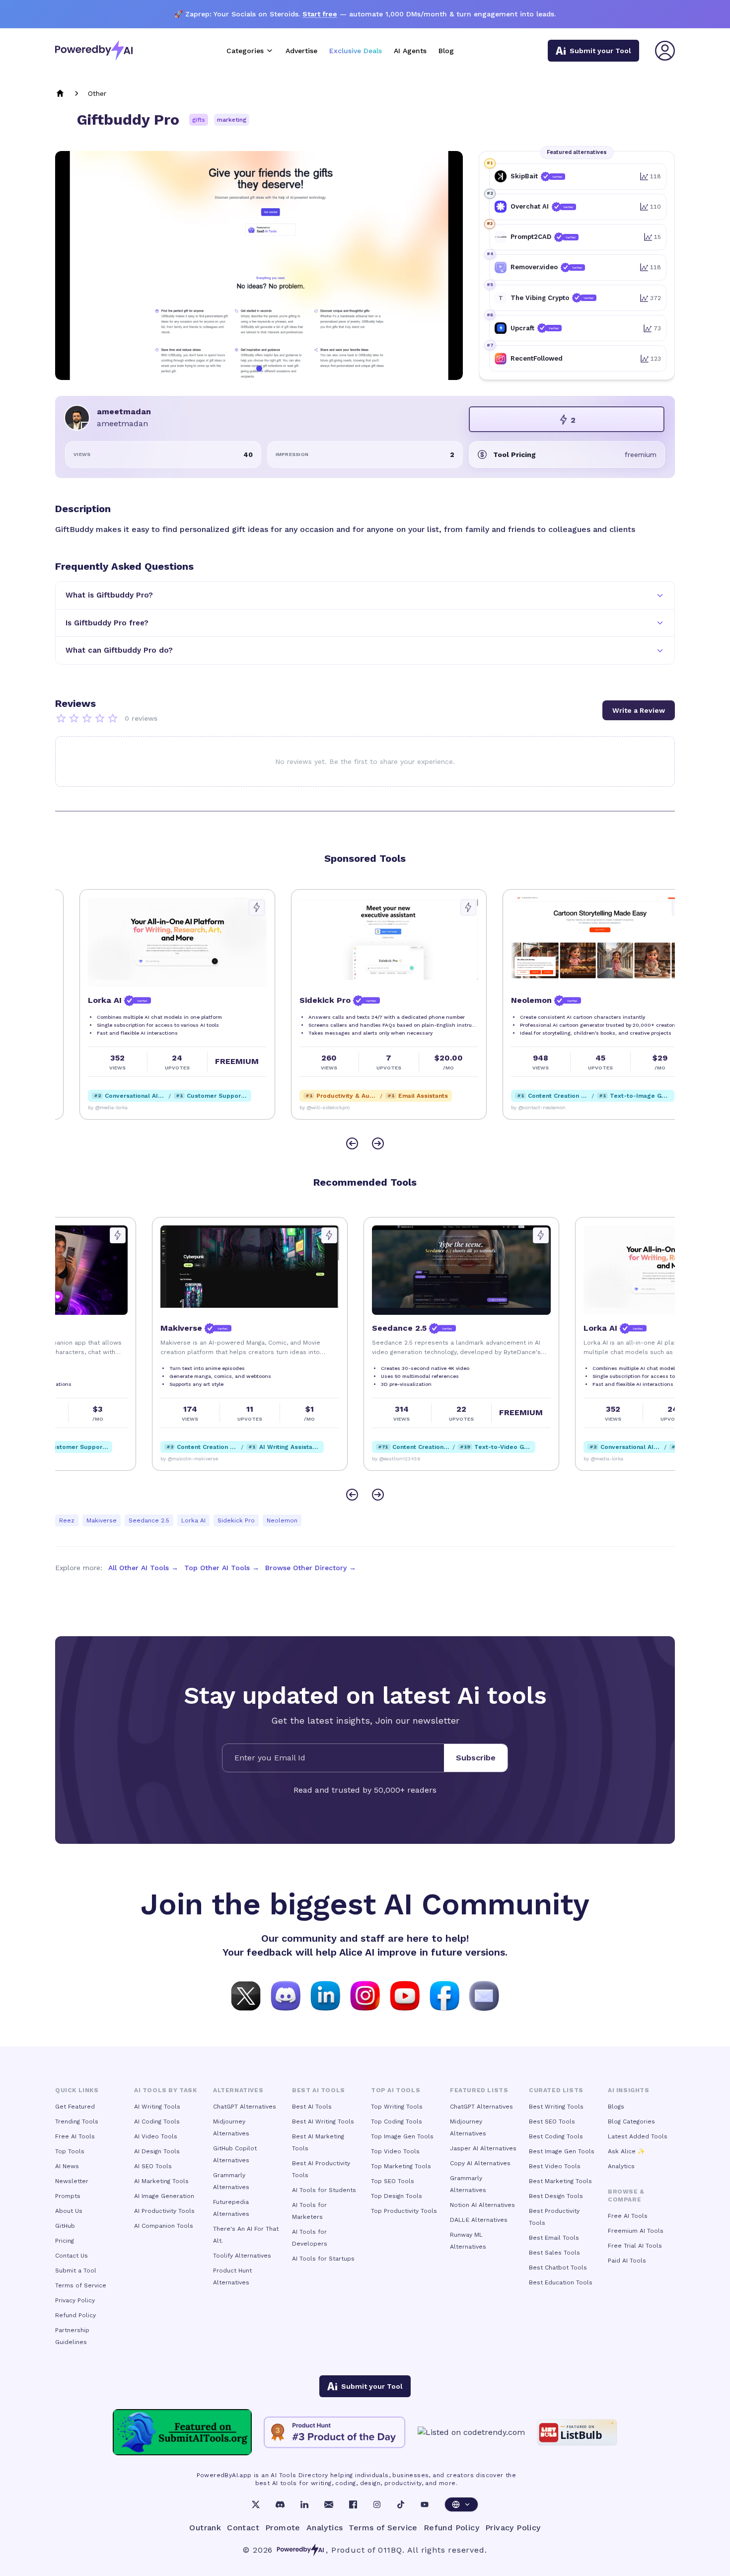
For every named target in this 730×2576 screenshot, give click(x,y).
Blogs (616, 2107)
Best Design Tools (556, 2196)
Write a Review (639, 710)
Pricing (65, 2241)
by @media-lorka (83, 1107)
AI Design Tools (157, 2151)
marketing (232, 120)
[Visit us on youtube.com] (405, 1995)
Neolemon (282, 1520)
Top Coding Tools (397, 2121)
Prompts (68, 2196)
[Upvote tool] (232, 908)
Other (97, 93)
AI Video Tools (156, 2136)
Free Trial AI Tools (635, 2246)
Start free (320, 14)
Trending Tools (77, 2121)
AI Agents (410, 51)
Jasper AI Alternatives (483, 2148)
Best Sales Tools (554, 2253)
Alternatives (238, 2090)
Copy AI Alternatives (480, 2163)
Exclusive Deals (356, 51)
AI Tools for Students (324, 2190)
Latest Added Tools (638, 2136)
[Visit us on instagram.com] (365, 1995)
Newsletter (72, 2181)
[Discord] (280, 2504)
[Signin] (665, 51)
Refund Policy (75, 2315)
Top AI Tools (396, 2090)
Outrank (205, 2528)
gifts (199, 120)
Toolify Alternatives (242, 2256)
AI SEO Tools (153, 2166)
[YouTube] (425, 2504)
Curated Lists (556, 2090)
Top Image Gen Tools (402, 2136)
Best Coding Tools (556, 2136)
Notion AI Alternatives (482, 2205)
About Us (69, 2211)
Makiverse (102, 1520)
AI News (67, 2166)
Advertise (301, 51)
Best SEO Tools (552, 2121)
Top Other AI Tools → (222, 1568)
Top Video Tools (395, 2151)
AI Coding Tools (157, 2121)
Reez (67, 1520)
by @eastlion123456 (511, 1459)
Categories (245, 51)
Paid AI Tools (627, 2261)
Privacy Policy (75, 2300)
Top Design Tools (397, 2196)
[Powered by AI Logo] (94, 50)
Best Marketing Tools (560, 2181)
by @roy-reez (79, 1459)
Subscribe (476, 1758)
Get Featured (75, 2107)
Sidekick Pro (236, 1520)
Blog (446, 51)
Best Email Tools (554, 2238)
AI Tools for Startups (323, 2259)
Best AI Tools (312, 2107)
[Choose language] (461, 2504)
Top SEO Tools (393, 2181)
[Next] (378, 1143)
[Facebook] (353, 2504)
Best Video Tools (555, 2166)
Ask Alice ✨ (626, 2151)
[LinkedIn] (304, 2504)
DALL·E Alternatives (479, 2220)
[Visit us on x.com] (246, 1995)
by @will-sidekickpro (300, 1107)
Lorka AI (193, 1520)
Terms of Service (81, 2285)
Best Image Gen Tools (562, 2151)
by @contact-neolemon (514, 1107)
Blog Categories (631, 2121)
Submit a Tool (76, 2271)
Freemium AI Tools (636, 2231)
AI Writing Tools (157, 2107)
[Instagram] (377, 2504)
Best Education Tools (561, 2282)
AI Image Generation (164, 2196)
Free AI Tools (75, 2136)
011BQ (390, 2550)
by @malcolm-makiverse (304, 1459)
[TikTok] (401, 2504)
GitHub (65, 2226)
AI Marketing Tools (161, 2181)
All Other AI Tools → (143, 1568)
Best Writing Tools (556, 2107)
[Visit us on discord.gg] (286, 1995)
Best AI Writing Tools (323, 2121)
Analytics (621, 2166)
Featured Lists (479, 2090)
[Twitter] (256, 2504)
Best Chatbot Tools (558, 2268)
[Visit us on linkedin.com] (325, 1995)
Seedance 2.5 (149, 1520)
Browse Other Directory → (311, 1568)
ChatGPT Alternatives (245, 2107)
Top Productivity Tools (404, 2211)
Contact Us (72, 2256)
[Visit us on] (484, 1995)
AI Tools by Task (166, 2090)
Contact (243, 2528)
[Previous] (352, 1143)
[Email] (329, 2504)
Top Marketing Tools (401, 2166)
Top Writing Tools (397, 2107)
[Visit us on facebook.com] (444, 1995)
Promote (283, 2528)
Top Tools (70, 2151)
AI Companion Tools (164, 2226)
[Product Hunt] (335, 2432)
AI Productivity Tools (164, 2211)
